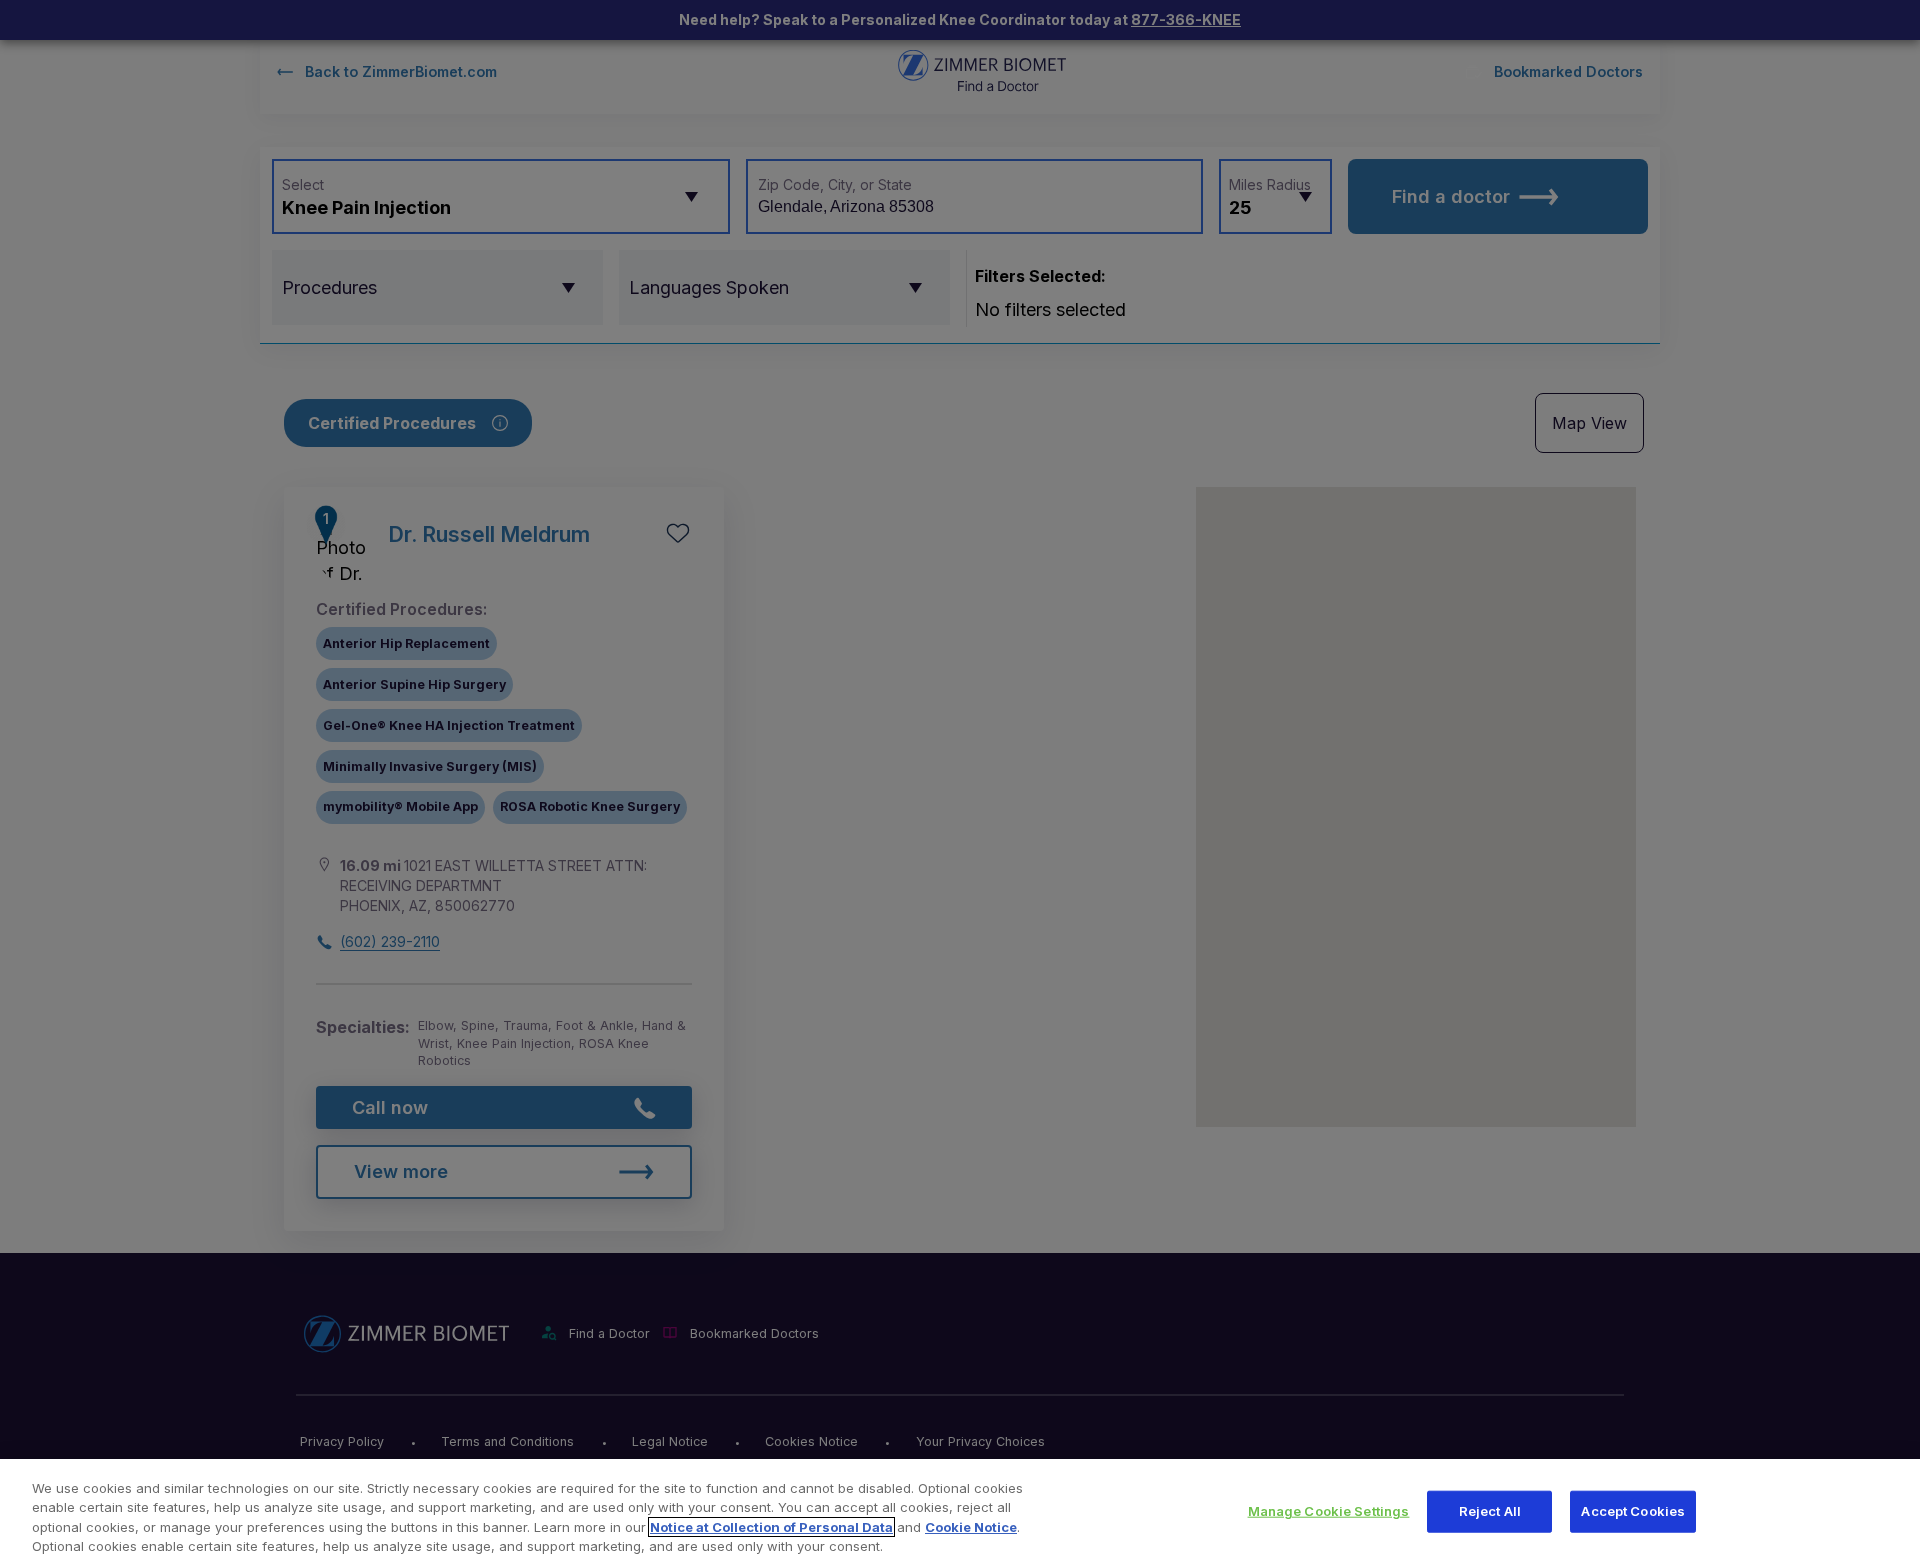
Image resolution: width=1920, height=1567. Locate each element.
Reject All (1490, 1511)
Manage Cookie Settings (1329, 1511)
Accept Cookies (1633, 1511)
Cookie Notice (971, 1527)
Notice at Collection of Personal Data (771, 1527)
